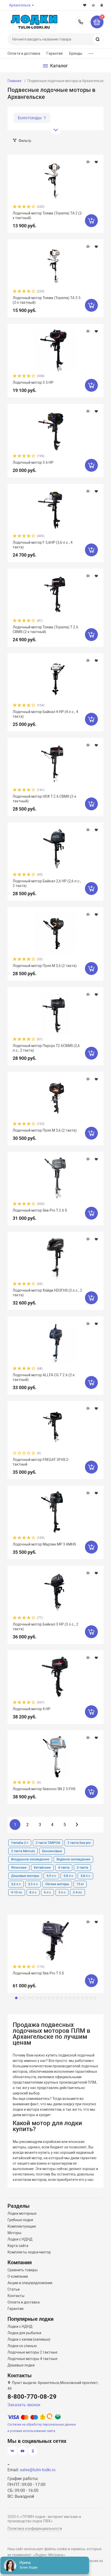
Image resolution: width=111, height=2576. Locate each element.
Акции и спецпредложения (30, 2283)
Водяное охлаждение (73, 1859)
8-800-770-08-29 (81, 22)
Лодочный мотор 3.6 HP (33, 462)
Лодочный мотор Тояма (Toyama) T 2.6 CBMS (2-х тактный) (45, 629)
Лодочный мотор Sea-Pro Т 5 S (38, 1973)
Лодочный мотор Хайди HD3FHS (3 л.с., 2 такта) (47, 1293)
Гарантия (55, 53)
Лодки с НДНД (20, 2239)
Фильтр (25, 141)
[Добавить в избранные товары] (96, 162)
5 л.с (62, 1892)
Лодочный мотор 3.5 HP (33, 382)
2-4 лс (77, 1892)
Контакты (16, 2296)
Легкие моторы (57, 1884)
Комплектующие (22, 2226)
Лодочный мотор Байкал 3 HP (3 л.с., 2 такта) (45, 1627)
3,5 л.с (33, 1884)
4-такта (64, 1867)
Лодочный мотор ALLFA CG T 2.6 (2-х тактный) (44, 1377)
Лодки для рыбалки (24, 2333)
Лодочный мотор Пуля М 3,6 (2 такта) (45, 1130)
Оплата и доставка (24, 53)
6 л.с (47, 1892)
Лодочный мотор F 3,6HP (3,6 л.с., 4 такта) (43, 545)
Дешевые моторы (25, 1876)
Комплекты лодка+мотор (29, 2252)
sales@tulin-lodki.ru (38, 2470)
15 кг (80, 1884)
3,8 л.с (85, 1876)
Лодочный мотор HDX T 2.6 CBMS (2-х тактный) (44, 799)
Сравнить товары (23, 2270)
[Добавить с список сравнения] (88, 162)
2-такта (82, 1867)
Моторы (14, 2233)
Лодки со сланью (22, 2346)
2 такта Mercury (23, 1851)
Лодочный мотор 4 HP (31, 1709)
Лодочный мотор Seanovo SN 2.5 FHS (44, 1789)
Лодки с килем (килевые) (29, 2339)
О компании (18, 2276)
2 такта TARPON (48, 1843)
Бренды (76, 53)
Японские (19, 1867)
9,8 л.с (68, 1876)
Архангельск (20, 5)
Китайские (42, 1867)
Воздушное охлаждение (30, 1859)
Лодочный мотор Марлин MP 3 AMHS (44, 1544)
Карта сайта (18, 2246)
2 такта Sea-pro (79, 1843)
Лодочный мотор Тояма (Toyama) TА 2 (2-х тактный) (48, 215)
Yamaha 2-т (20, 1843)
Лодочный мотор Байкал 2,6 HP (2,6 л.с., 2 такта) (47, 883)
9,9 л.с (51, 1876)
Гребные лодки (20, 2220)
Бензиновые (52, 1851)
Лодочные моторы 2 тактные (32, 2352)
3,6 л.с (16, 1884)
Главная (14, 81)
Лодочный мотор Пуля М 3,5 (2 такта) (45, 966)
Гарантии (15, 2309)
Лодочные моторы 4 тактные (32, 2359)
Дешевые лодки (21, 2365)
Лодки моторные (22, 2213)
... (91, 52)
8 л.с (33, 1892)
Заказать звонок (24, 2405)
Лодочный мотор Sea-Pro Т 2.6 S (40, 1210)
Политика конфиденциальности (35, 2529)
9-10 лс (17, 1892)
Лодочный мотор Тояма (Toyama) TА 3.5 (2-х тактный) (47, 300)
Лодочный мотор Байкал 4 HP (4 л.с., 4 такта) (45, 714)
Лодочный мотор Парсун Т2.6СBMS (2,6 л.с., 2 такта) (46, 1048)
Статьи (14, 2289)
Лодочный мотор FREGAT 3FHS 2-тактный (41, 1462)
